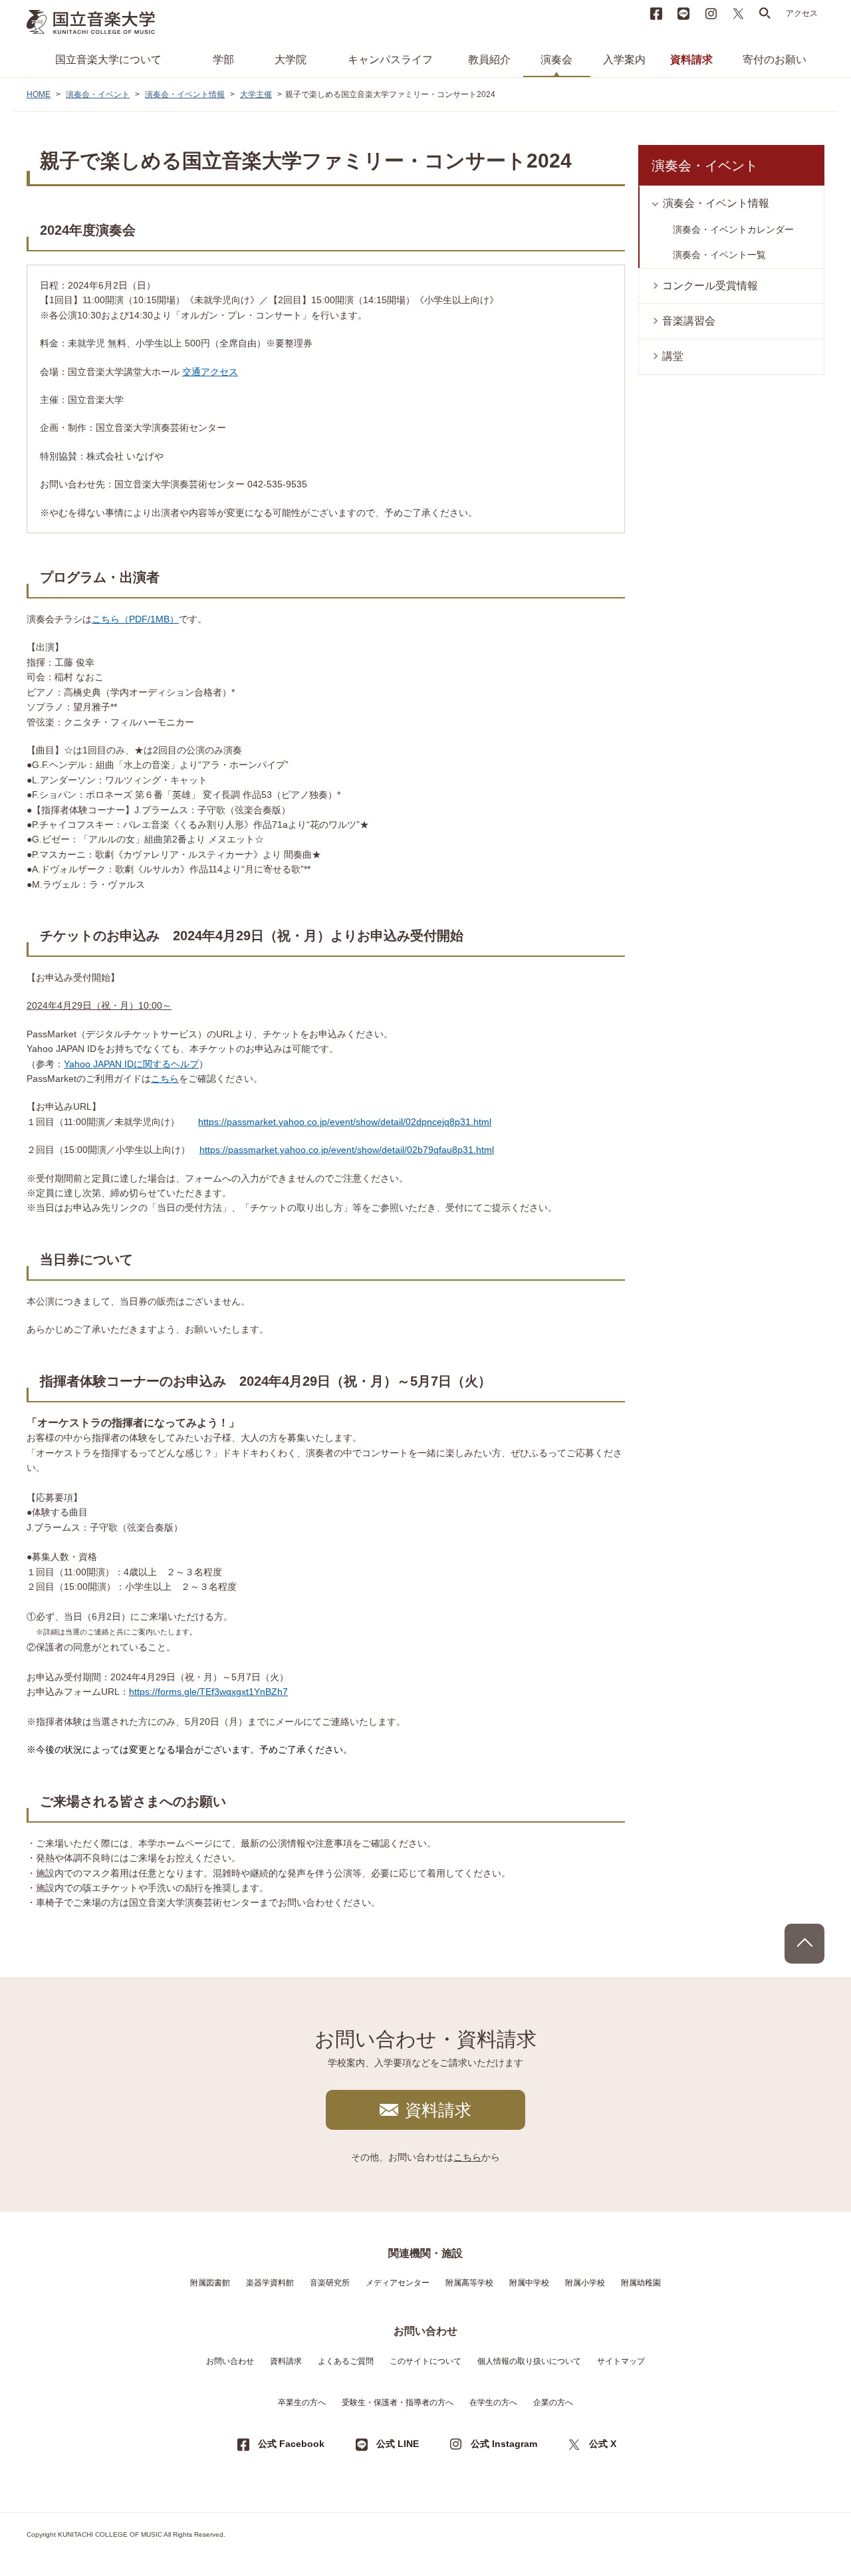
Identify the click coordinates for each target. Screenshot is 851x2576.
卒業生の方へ (302, 2402)
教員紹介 (489, 60)
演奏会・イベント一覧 (719, 255)
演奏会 (556, 60)
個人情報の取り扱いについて (529, 2361)
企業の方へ (553, 2402)
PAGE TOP (804, 1944)
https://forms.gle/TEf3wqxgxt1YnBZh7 (208, 1692)
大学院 (291, 60)
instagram (711, 13)
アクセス (802, 13)
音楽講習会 (689, 321)
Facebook (656, 13)
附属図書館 (210, 2283)
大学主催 (256, 94)
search (765, 13)
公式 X (603, 2444)
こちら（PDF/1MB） (135, 619)
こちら (165, 1079)
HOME (39, 94)
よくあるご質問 (346, 2361)
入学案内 (624, 60)
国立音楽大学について (108, 60)
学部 (223, 60)
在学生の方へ (493, 2402)
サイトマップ (621, 2361)
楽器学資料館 (270, 2283)
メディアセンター (398, 2283)
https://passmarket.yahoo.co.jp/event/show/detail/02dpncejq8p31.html (345, 1122)
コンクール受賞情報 (710, 286)
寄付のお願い (775, 60)
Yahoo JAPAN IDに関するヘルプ (131, 1064)
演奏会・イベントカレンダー (733, 229)
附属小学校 (585, 2283)
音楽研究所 (330, 2283)
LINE (683, 13)
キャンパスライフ (390, 60)
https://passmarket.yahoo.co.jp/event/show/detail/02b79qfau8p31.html (347, 1150)
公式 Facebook (291, 2444)
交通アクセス (210, 372)
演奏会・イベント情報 (185, 94)
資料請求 (691, 60)
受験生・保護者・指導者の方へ (398, 2402)
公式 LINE (398, 2444)
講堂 (673, 356)
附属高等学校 (469, 2283)
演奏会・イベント (98, 94)
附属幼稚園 (641, 2283)
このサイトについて (425, 2361)
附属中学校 (529, 2283)
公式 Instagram (504, 2444)
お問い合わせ (230, 2361)
